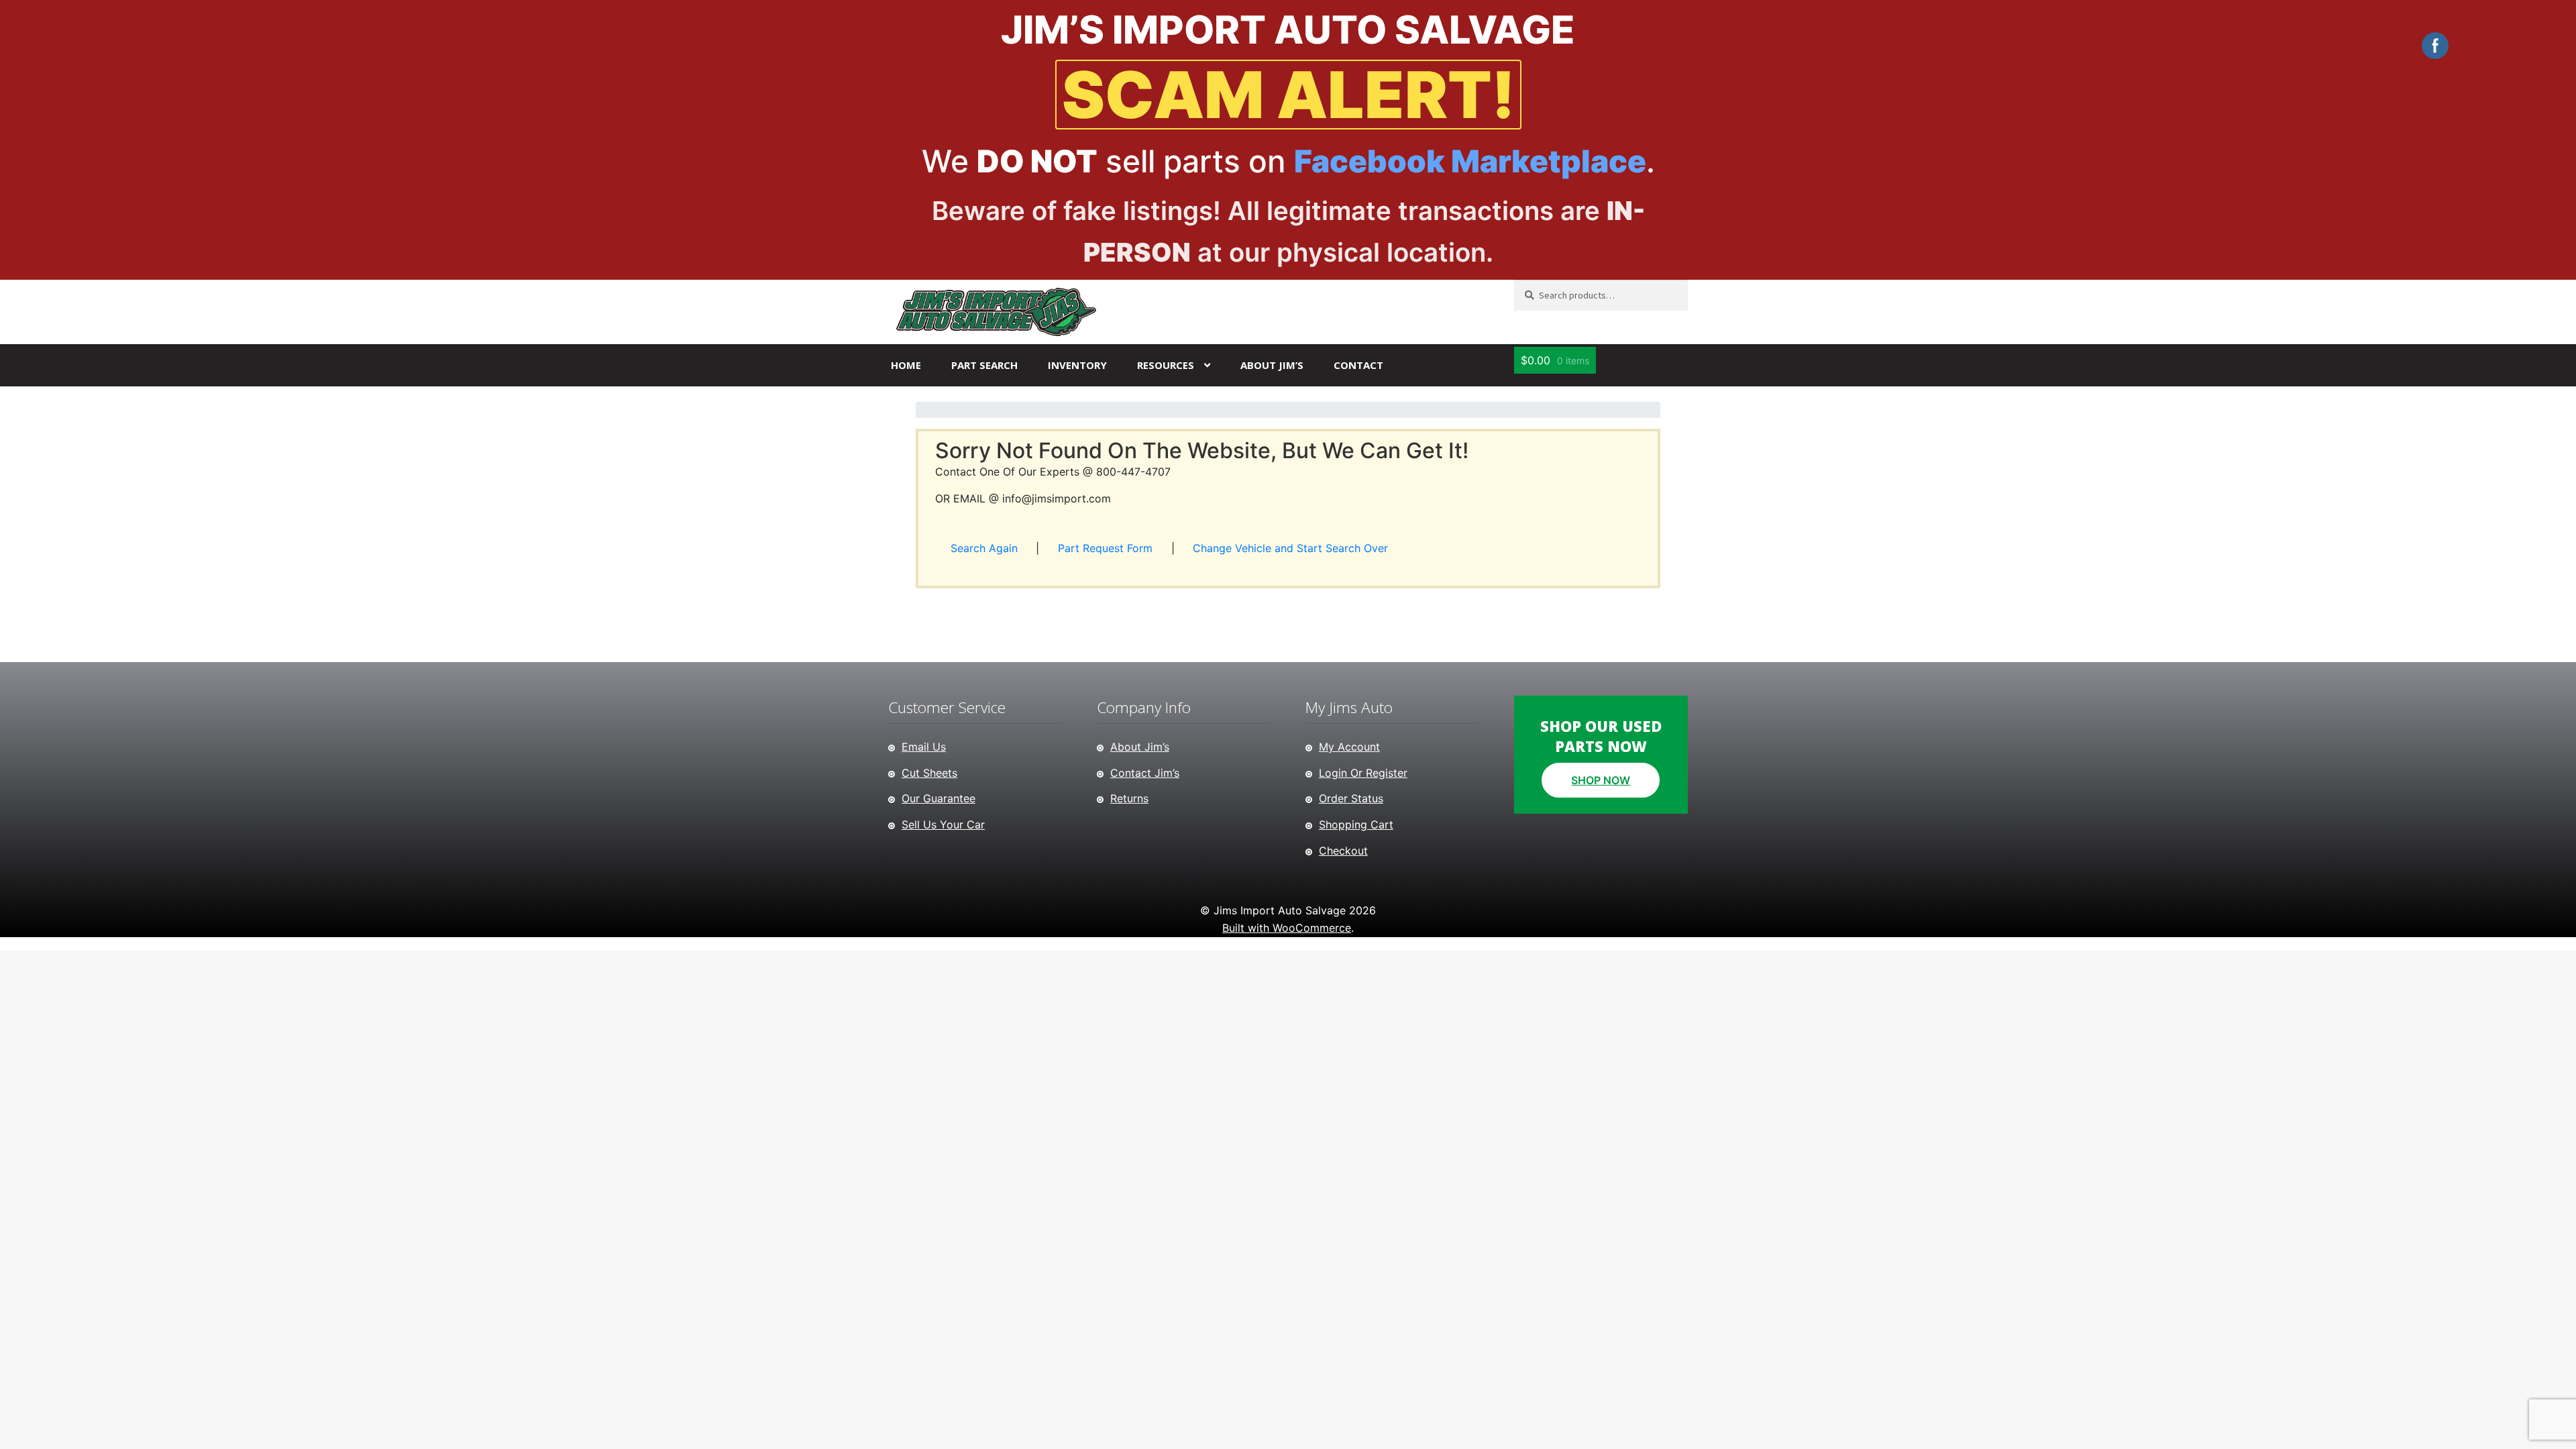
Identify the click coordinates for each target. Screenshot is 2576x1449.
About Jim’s (1272, 365)
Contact (1358, 365)
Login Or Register (1363, 773)
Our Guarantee (938, 798)
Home (906, 365)
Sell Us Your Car (943, 824)
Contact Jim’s (1145, 773)
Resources (1166, 365)
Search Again (984, 548)
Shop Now (1601, 780)
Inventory (1077, 365)
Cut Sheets (929, 773)
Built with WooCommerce (1287, 928)
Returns (1129, 798)
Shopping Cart (1356, 824)
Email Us (924, 747)
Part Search (984, 365)
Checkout (1343, 851)
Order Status (1351, 798)
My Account (1349, 747)
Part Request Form (1105, 548)
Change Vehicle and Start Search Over (1290, 548)
